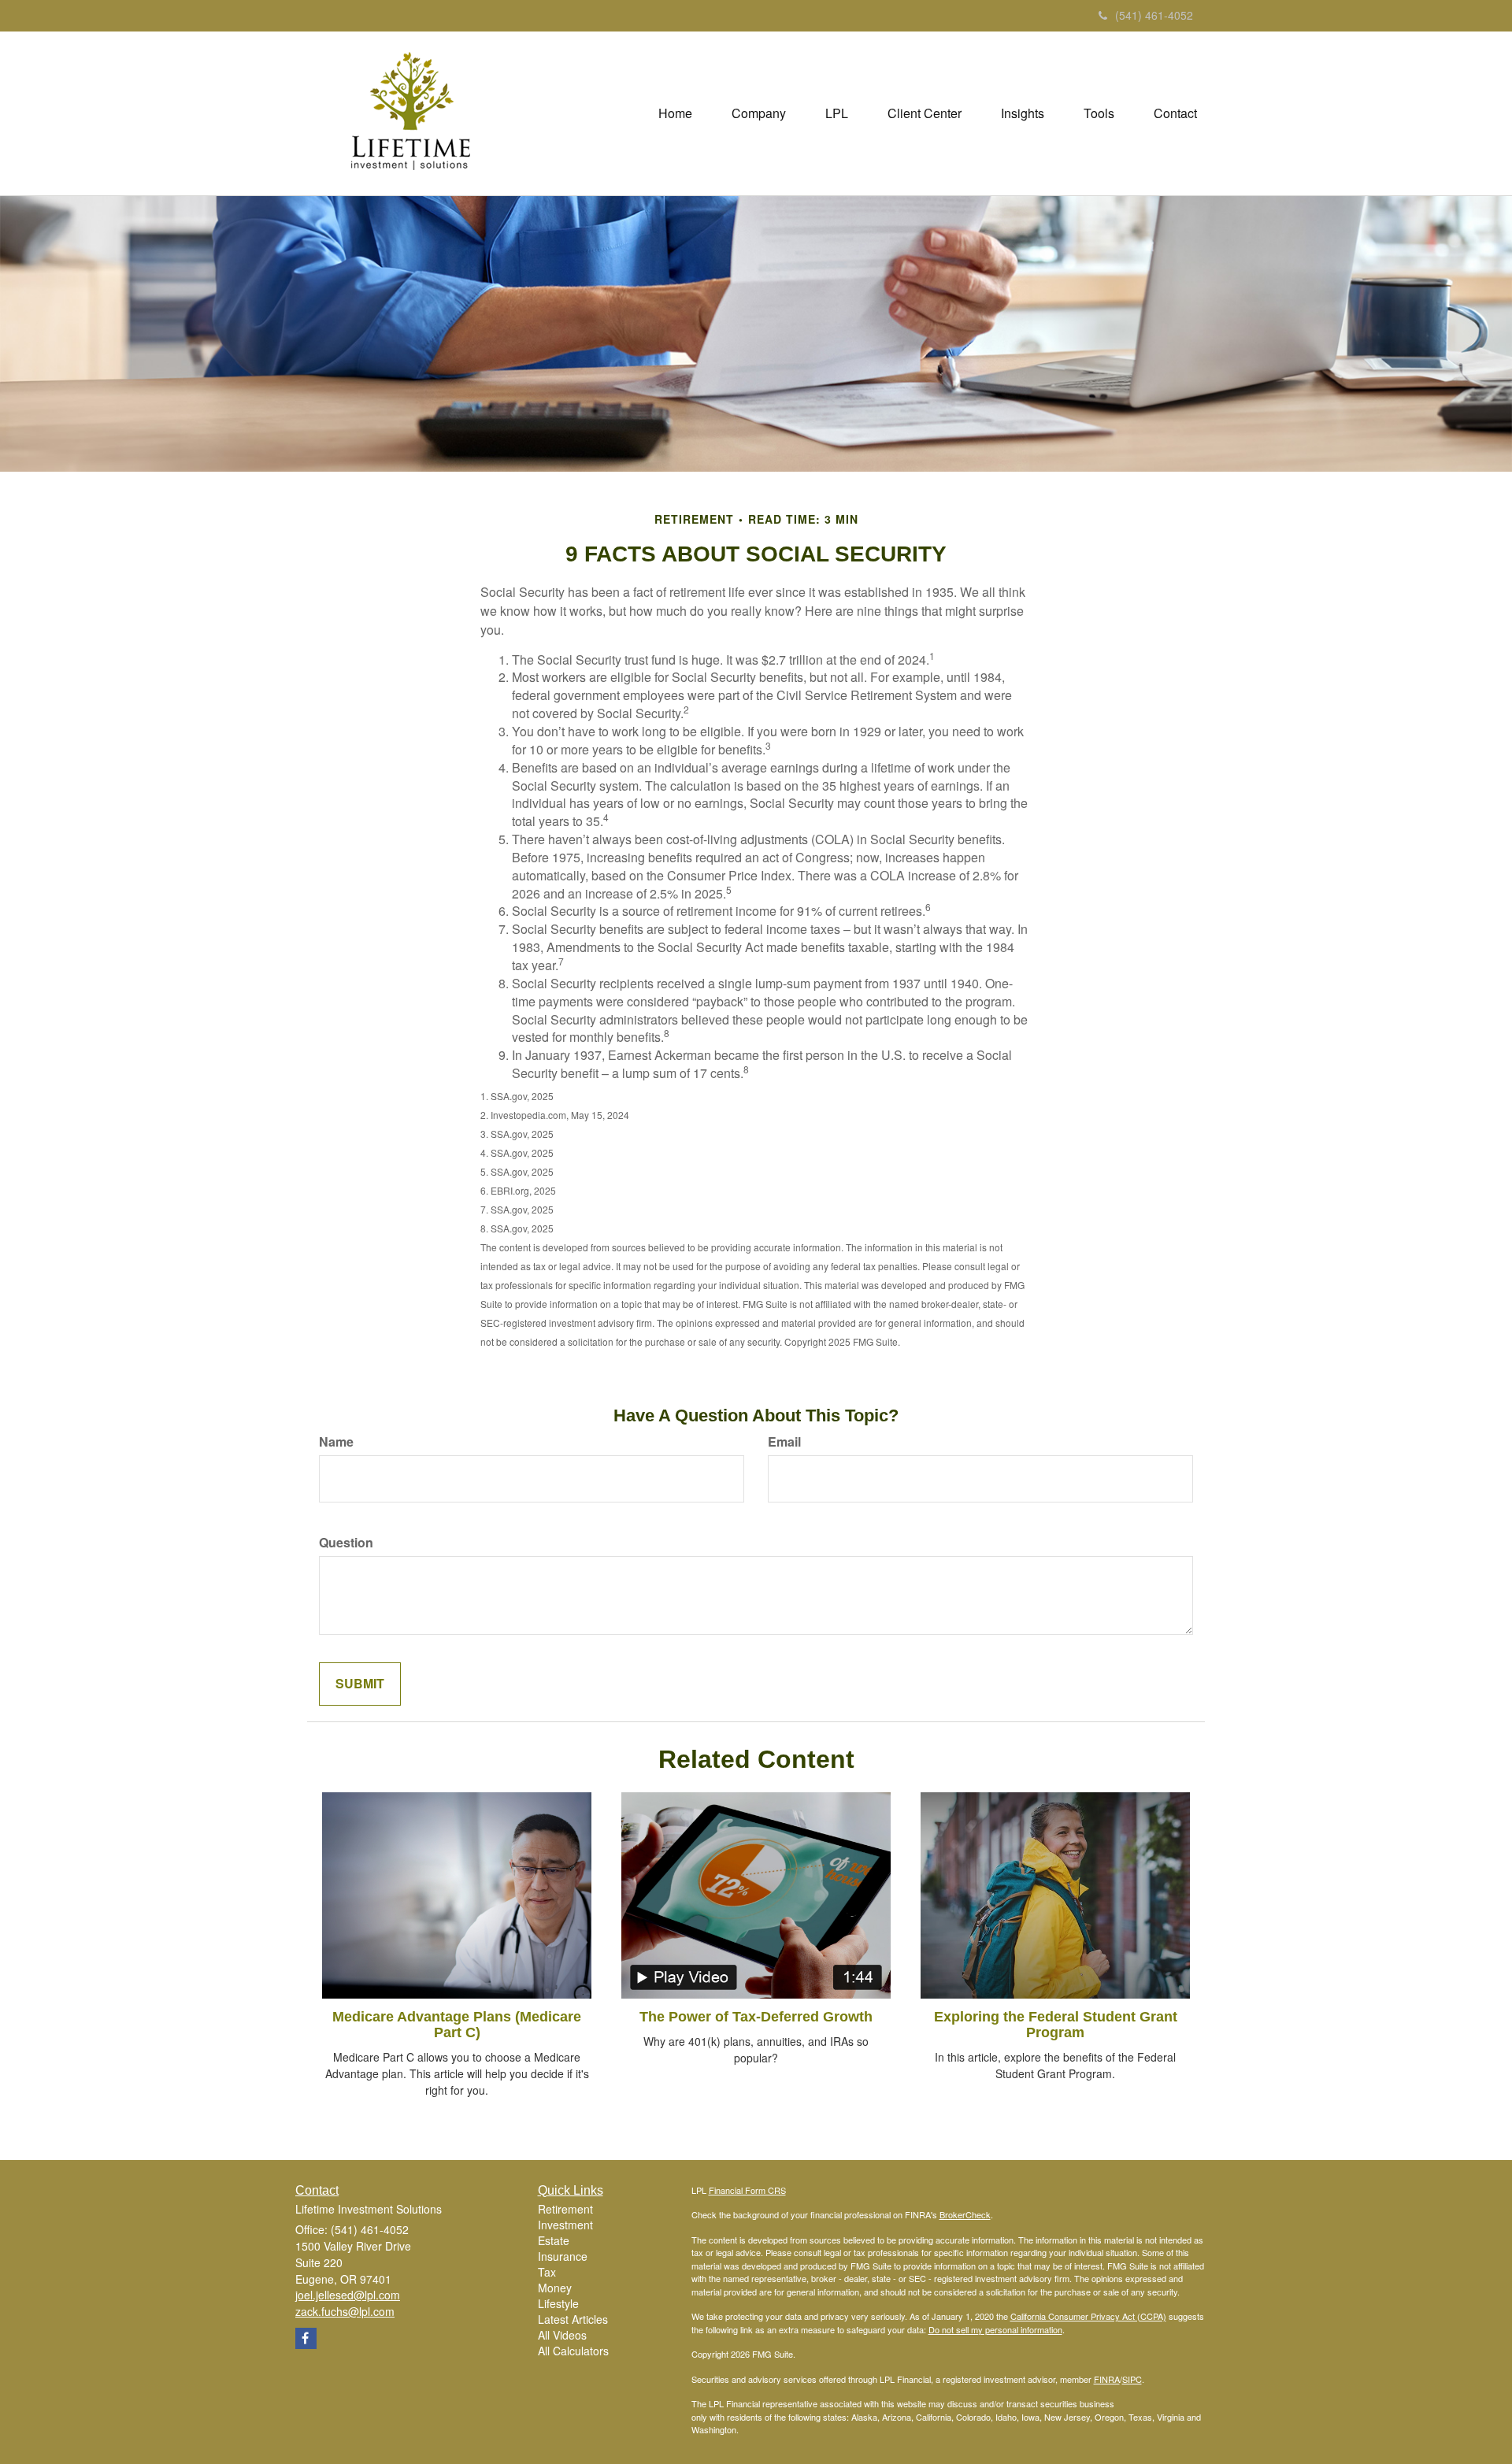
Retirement (565, 2209)
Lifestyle (558, 2303)
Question (346, 1543)
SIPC (1132, 2379)
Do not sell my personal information (995, 2329)
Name (336, 1442)
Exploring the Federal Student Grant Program (1056, 2025)
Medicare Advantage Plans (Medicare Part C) (457, 2025)
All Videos (562, 2335)
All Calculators (573, 2351)
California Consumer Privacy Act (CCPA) (1088, 2316)
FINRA (1107, 2379)
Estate (554, 2240)
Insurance (563, 2256)
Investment (565, 2225)
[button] (759, 113)
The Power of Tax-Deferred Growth (756, 2017)
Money (555, 2288)
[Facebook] (306, 2338)
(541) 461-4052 (1154, 15)
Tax (547, 2272)
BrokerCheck (965, 2214)
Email (784, 1442)
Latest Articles (573, 2319)
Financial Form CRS (747, 2190)
